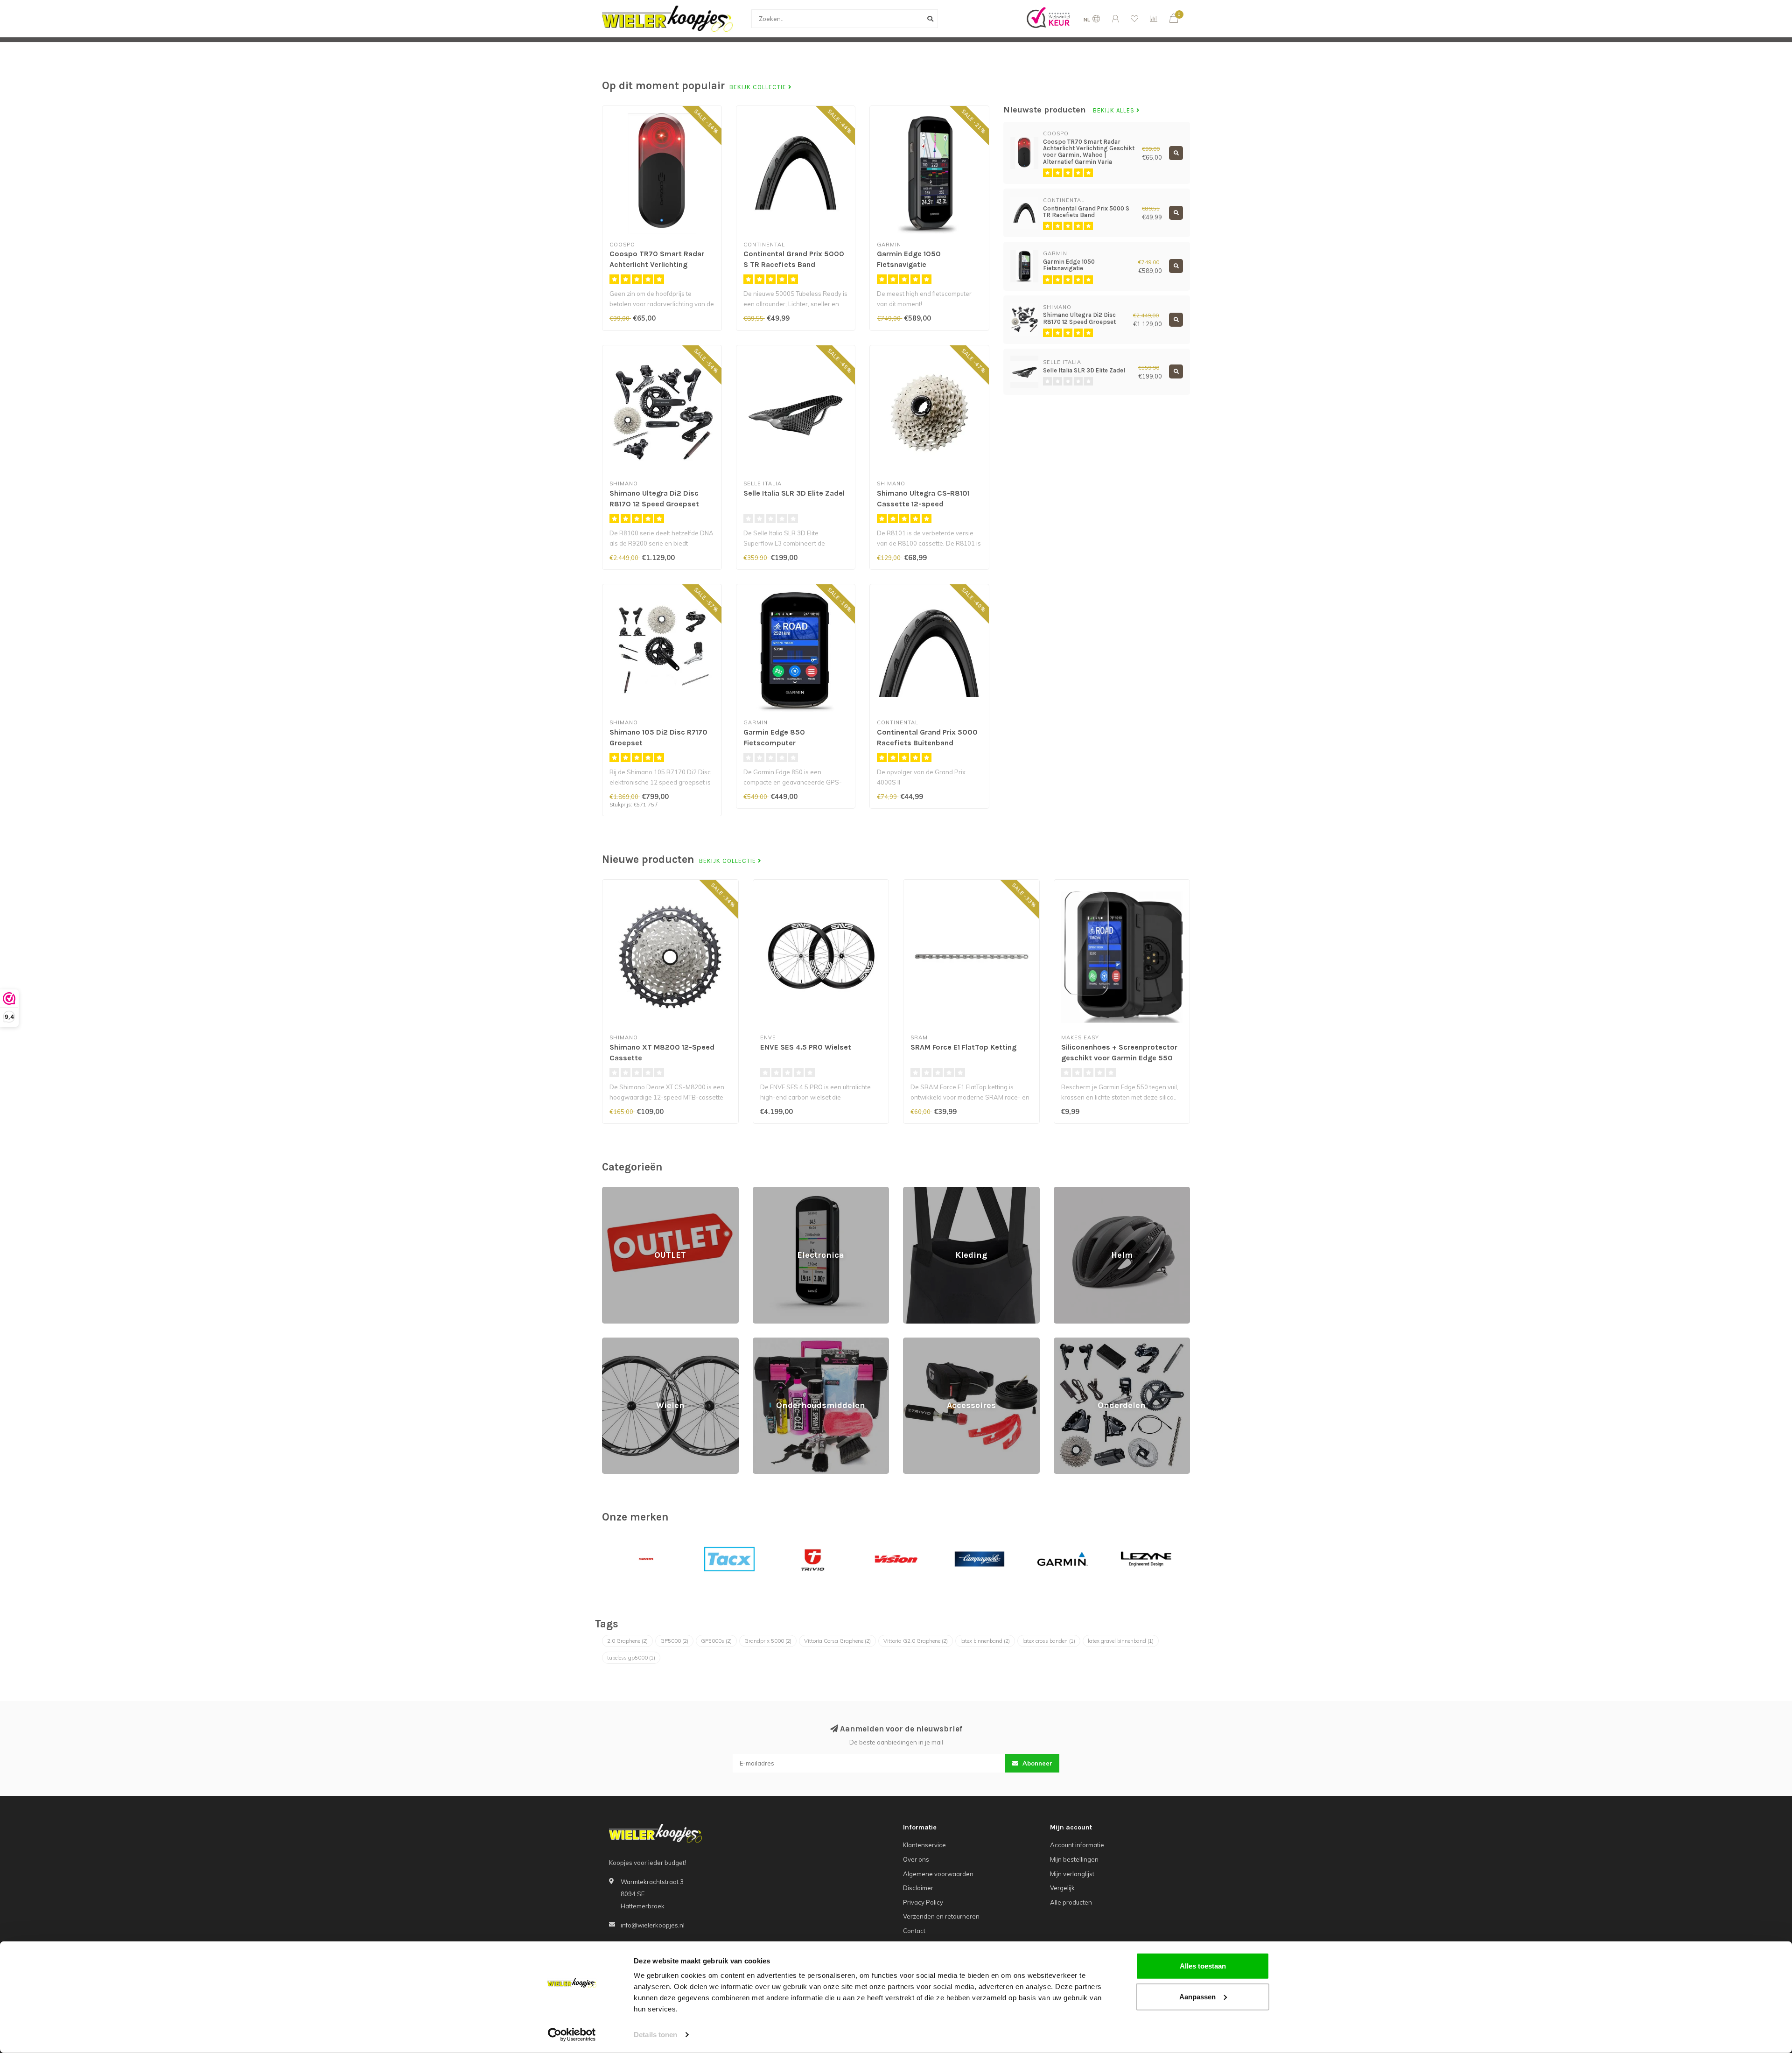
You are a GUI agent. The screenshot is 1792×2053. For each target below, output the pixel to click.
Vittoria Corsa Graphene (837, 1641)
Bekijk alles (1115, 111)
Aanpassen (1197, 1996)
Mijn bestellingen (1074, 1859)
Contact (914, 1931)
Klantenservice (924, 1845)
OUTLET (613, 1191)
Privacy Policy (923, 1902)
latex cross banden (1049, 1641)
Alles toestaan (1203, 1966)
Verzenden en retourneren (941, 1916)
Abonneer (1036, 1763)
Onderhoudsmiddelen (784, 1342)
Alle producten (1071, 1902)
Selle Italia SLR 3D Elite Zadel (794, 493)
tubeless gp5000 (631, 1658)
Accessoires (921, 1342)
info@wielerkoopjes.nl (653, 1925)
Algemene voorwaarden (938, 1874)
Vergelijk (1062, 1888)
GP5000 (674, 1641)
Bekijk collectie (759, 87)
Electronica (769, 1191)
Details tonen (655, 2035)
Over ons (916, 1859)
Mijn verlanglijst (1072, 1874)
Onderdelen (1071, 1342)
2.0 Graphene (627, 1641)
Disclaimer (918, 1888)
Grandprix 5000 (768, 1641)
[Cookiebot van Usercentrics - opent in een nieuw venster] (572, 2035)
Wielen (612, 1342)
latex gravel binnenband (1121, 1641)
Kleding (914, 1191)
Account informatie (1077, 1845)
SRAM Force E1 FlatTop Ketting (963, 1047)
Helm (1061, 1191)
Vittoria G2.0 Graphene (916, 1641)
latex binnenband (985, 1641)
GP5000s (716, 1641)
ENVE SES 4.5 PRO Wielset (806, 1047)
